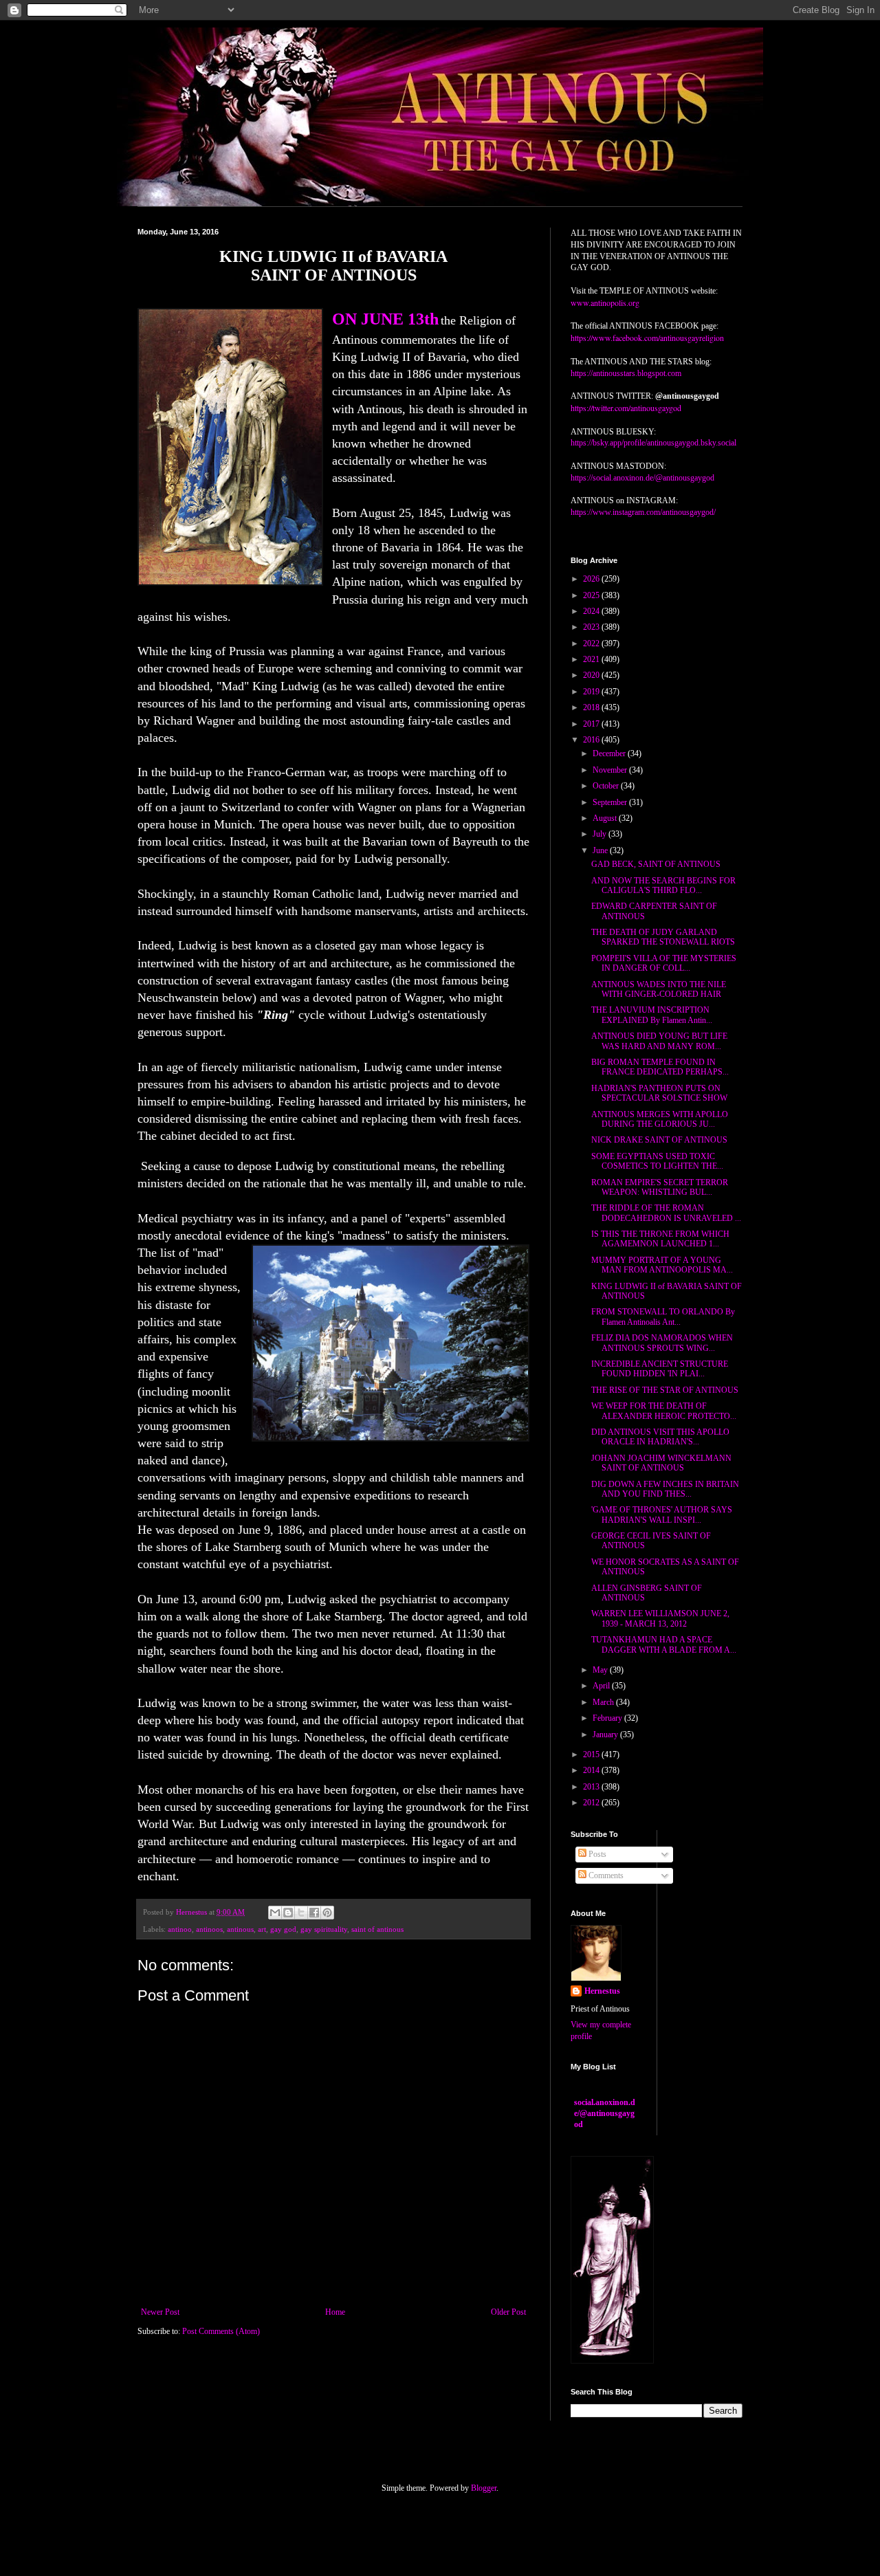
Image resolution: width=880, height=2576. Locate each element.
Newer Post (160, 2312)
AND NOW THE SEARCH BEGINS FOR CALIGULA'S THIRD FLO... (663, 885)
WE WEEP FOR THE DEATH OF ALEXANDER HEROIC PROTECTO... (664, 1411)
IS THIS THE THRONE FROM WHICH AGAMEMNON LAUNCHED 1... (660, 1239)
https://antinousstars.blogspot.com (626, 373)
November (611, 770)
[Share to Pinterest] (327, 1913)
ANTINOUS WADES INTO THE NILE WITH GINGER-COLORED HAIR (659, 989)
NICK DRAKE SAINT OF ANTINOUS (659, 1140)
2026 (592, 579)
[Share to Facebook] (314, 1913)
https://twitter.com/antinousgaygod (626, 408)
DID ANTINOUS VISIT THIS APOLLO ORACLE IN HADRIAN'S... (660, 1437)
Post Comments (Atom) (221, 2331)
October (607, 786)
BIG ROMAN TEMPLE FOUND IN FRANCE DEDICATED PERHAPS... (660, 1067)
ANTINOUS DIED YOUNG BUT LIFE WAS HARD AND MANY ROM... (659, 1041)
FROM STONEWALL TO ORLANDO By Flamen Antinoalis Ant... (663, 1317)
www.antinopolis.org (605, 302)
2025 (592, 595)
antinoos (209, 1929)
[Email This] (275, 1913)
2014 (592, 1770)
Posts (596, 1854)
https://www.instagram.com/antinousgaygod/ (643, 512)
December (610, 753)
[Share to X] (301, 1913)
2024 (592, 611)
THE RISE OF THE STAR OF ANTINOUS (665, 1390)
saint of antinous (377, 1929)
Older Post (508, 2312)
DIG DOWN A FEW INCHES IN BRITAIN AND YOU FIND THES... (665, 1489)
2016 (592, 740)
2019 (592, 692)
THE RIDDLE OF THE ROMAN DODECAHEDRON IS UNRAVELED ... (666, 1213)
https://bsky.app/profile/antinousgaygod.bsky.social (653, 443)
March (604, 1702)
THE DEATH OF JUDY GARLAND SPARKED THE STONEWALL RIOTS (663, 937)
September (611, 802)
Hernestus (602, 1991)
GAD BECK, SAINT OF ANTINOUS (656, 864)
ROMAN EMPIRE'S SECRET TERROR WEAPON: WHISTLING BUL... (660, 1187)
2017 (592, 724)
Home (335, 2312)
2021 (592, 659)
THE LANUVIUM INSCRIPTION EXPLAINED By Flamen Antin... (652, 1015)
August (606, 818)
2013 (592, 1787)
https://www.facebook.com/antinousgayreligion (647, 338)
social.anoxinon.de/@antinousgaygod (605, 2113)
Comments (605, 1875)
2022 (592, 643)
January (606, 1735)
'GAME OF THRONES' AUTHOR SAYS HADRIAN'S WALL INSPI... (662, 1515)
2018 (592, 707)
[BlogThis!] (288, 1913)
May (601, 1670)
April (602, 1686)
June (601, 850)
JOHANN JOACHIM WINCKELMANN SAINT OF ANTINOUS (661, 1463)
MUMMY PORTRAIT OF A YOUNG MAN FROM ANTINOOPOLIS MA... (662, 1265)
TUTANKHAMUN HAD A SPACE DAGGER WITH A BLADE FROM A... (664, 1644)
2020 (592, 675)
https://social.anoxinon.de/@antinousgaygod (642, 478)
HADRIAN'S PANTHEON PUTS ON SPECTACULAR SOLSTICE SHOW (659, 1093)
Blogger (484, 2488)
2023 (592, 627)
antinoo (180, 1929)
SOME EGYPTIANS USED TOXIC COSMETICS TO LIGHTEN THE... (657, 1161)
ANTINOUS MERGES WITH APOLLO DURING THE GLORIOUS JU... (660, 1119)
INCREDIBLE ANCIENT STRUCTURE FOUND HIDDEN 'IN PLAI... (660, 1369)
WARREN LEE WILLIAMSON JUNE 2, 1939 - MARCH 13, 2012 (660, 1618)
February (608, 1718)
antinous (240, 1929)
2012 (592, 1803)
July (601, 834)
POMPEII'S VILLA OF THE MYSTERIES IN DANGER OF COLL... (664, 963)
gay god (283, 1929)
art (262, 1929)
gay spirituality (324, 1929)
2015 (592, 1754)
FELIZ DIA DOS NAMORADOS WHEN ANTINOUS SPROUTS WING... (662, 1343)
